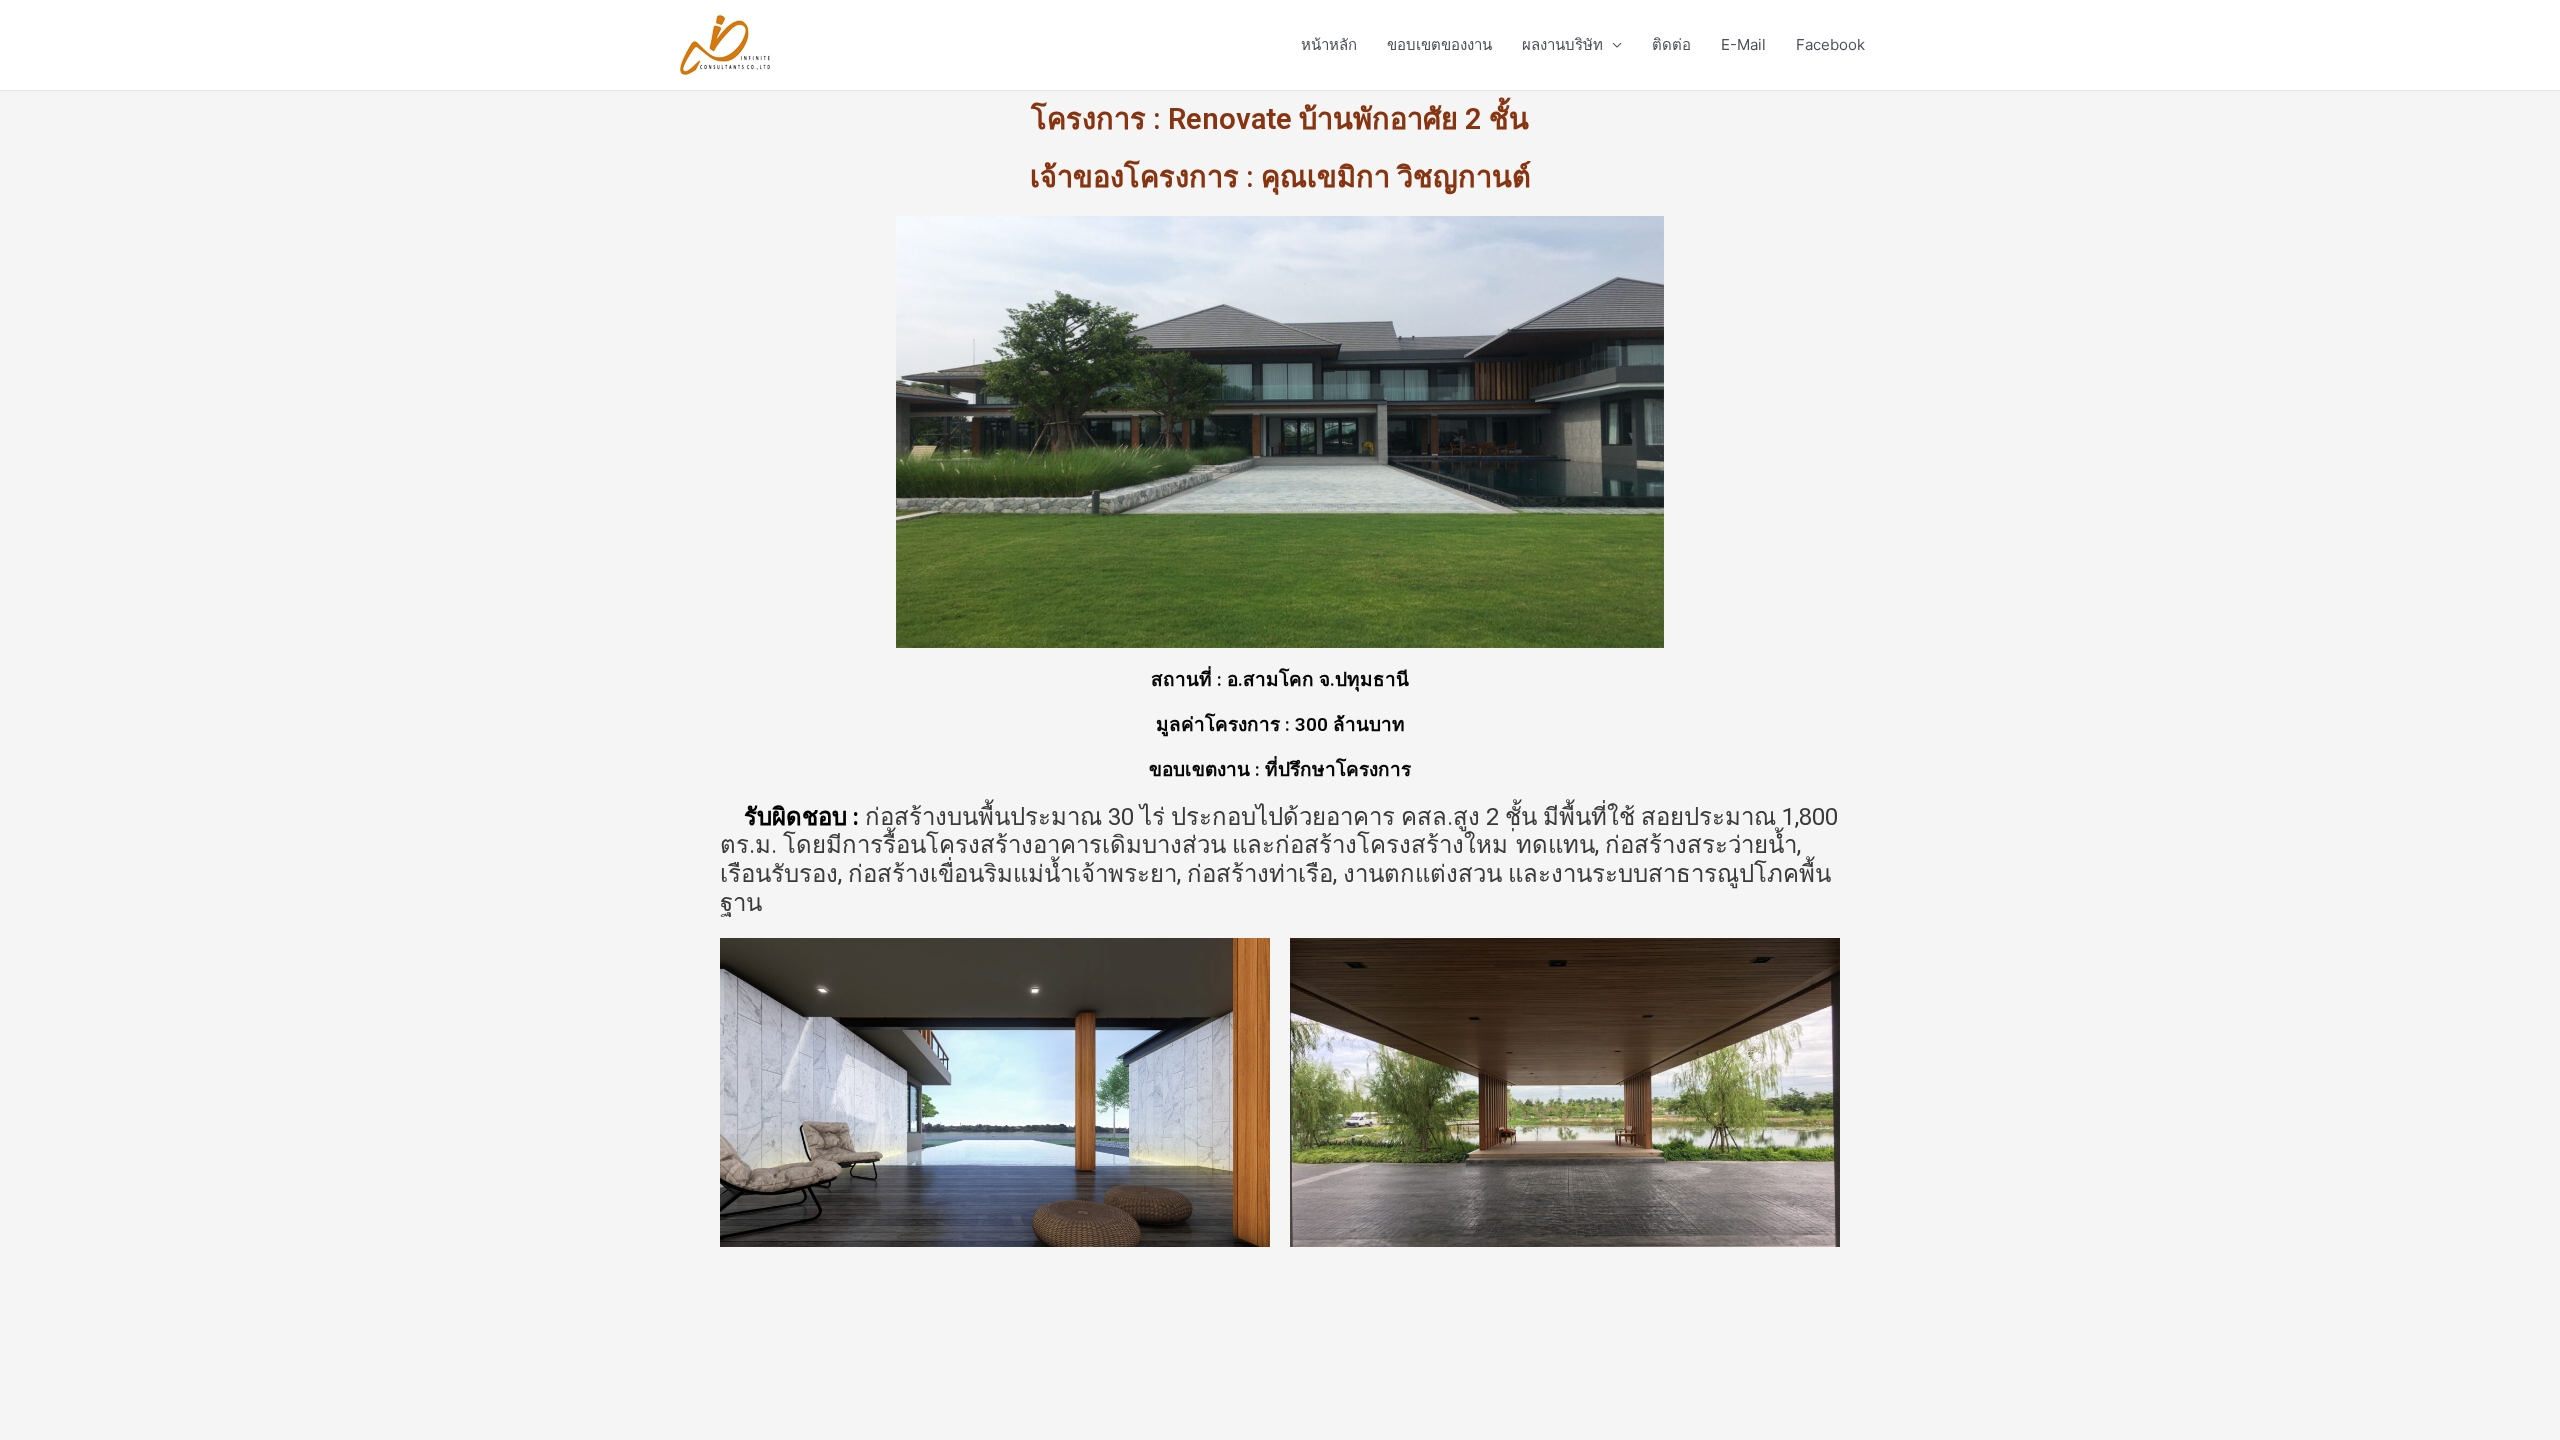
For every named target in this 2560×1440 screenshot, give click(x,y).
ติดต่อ (1671, 44)
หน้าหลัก (1329, 44)
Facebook (1830, 44)
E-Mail (1743, 44)
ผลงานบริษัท (1562, 44)
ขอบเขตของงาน (1439, 44)
